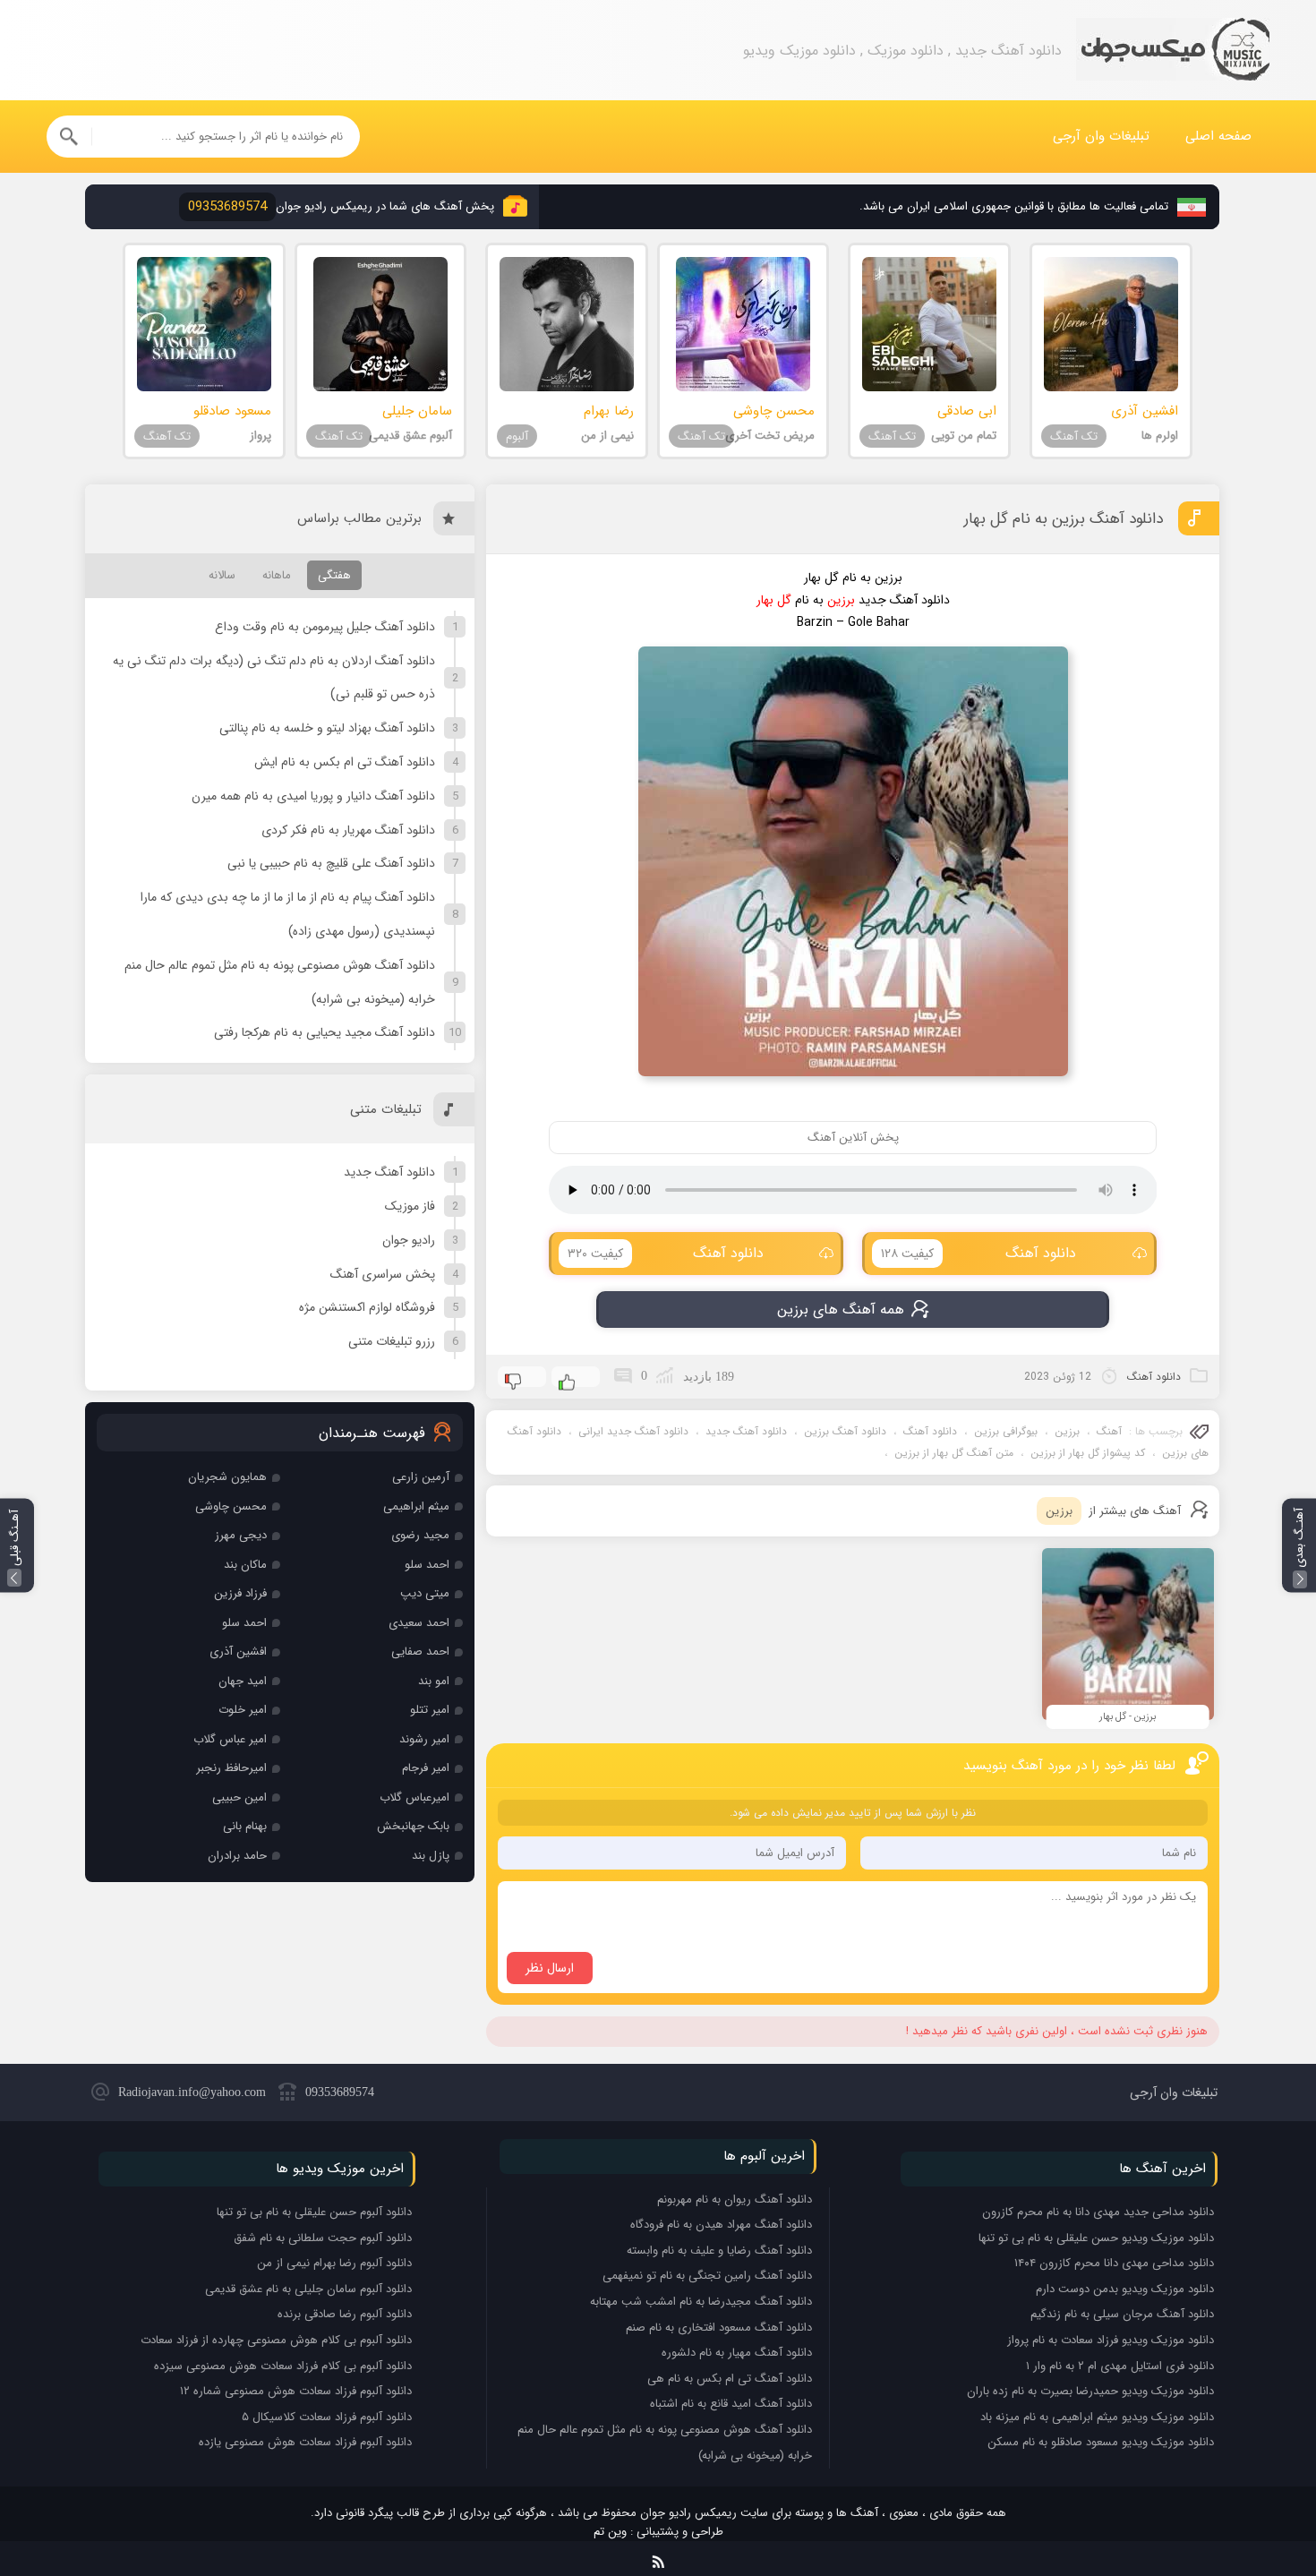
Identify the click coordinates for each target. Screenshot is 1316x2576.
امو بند (434, 1681)
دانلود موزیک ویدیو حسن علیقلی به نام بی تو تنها (1096, 2238)
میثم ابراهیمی (416, 1506)
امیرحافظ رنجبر (231, 1768)
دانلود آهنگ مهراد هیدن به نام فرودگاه (721, 2225)
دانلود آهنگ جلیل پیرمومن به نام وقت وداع (325, 627)
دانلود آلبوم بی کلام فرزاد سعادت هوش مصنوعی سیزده (283, 2366)
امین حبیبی (239, 1797)
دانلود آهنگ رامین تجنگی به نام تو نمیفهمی (707, 2276)
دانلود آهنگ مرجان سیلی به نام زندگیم (1122, 2314)
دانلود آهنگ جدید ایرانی (633, 1431)
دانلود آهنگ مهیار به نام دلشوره (737, 2353)
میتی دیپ (425, 1593)
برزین (1067, 1431)
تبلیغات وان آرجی (1101, 136)
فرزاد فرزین (240, 1593)
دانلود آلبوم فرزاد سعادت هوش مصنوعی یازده (305, 2442)
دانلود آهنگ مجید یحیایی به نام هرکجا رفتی (325, 1032)
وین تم (610, 2532)
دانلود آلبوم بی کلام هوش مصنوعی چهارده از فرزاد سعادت (276, 2340)
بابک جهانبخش (413, 1826)
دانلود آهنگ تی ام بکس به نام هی (730, 2379)
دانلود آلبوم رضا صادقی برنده (345, 2314)
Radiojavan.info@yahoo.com (192, 2092)
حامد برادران (237, 1856)
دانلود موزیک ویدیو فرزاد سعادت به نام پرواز (1111, 2340)
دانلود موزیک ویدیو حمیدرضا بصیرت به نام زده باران (1090, 2391)
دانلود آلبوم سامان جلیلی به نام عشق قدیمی (308, 2289)
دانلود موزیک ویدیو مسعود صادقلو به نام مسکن (1101, 2442)
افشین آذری (238, 1652)
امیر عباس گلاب (230, 1739)
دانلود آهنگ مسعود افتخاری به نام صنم (719, 2328)
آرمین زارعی (421, 1477)
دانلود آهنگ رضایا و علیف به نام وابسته (719, 2251)
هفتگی (334, 575)
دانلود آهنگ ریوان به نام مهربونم (735, 2199)
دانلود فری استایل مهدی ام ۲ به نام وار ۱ (1120, 2366)
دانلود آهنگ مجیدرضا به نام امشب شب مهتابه (701, 2302)
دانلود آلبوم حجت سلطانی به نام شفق (323, 2238)
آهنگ (1109, 1431)
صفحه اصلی (1218, 136)
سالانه (222, 575)
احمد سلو (427, 1565)
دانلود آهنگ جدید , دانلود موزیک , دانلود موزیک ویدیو (1173, 51)
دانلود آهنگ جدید (746, 1431)
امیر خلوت (243, 1710)
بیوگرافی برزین (1006, 1431)
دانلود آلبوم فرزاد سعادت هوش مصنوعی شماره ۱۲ (296, 2391)
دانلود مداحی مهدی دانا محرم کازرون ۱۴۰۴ (1114, 2263)
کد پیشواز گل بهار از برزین (1088, 1453)
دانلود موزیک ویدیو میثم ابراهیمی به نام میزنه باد (1097, 2417)
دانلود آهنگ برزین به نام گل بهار (1064, 519)
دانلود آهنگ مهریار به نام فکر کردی (348, 830)
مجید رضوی (420, 1535)
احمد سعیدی (419, 1623)
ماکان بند (245, 1565)
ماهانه (277, 575)
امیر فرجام (426, 1768)
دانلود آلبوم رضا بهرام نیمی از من (334, 2263)
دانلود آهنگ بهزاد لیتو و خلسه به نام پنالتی (327, 728)
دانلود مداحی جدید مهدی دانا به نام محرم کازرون (1098, 2212)
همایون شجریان (227, 1477)
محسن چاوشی (231, 1506)
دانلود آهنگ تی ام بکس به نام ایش (345, 762)
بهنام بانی (245, 1826)
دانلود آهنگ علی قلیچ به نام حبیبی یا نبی (331, 863)
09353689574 (340, 2092)
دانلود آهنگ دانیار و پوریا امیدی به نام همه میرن (313, 796)
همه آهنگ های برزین (841, 1309)
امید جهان (243, 1681)
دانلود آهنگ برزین (845, 1431)
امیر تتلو (430, 1710)
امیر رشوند (424, 1739)
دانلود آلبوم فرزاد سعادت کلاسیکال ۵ (327, 2417)
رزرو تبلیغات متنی (392, 1341)
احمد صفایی (420, 1652)
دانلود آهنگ (978, 1253)
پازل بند (431, 1856)
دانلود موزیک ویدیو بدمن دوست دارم (1125, 2289)
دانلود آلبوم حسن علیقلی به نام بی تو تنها (314, 2212)
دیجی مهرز (241, 1535)
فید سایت (658, 2559)
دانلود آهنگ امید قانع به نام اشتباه (731, 2404)
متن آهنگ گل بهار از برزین (954, 1453)
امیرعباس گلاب (414, 1797)
